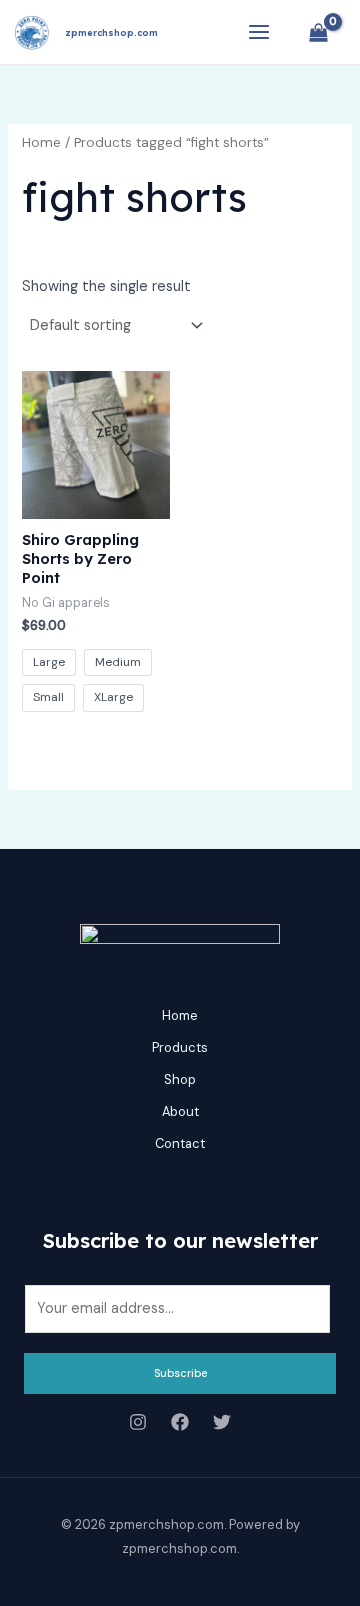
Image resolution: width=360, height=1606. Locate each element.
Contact (180, 1143)
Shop (180, 1079)
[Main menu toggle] (259, 32)
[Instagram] (138, 1422)
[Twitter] (222, 1422)
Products (180, 1047)
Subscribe (180, 1373)
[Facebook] (180, 1422)
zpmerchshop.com (111, 32)
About (180, 1111)
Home (41, 142)
